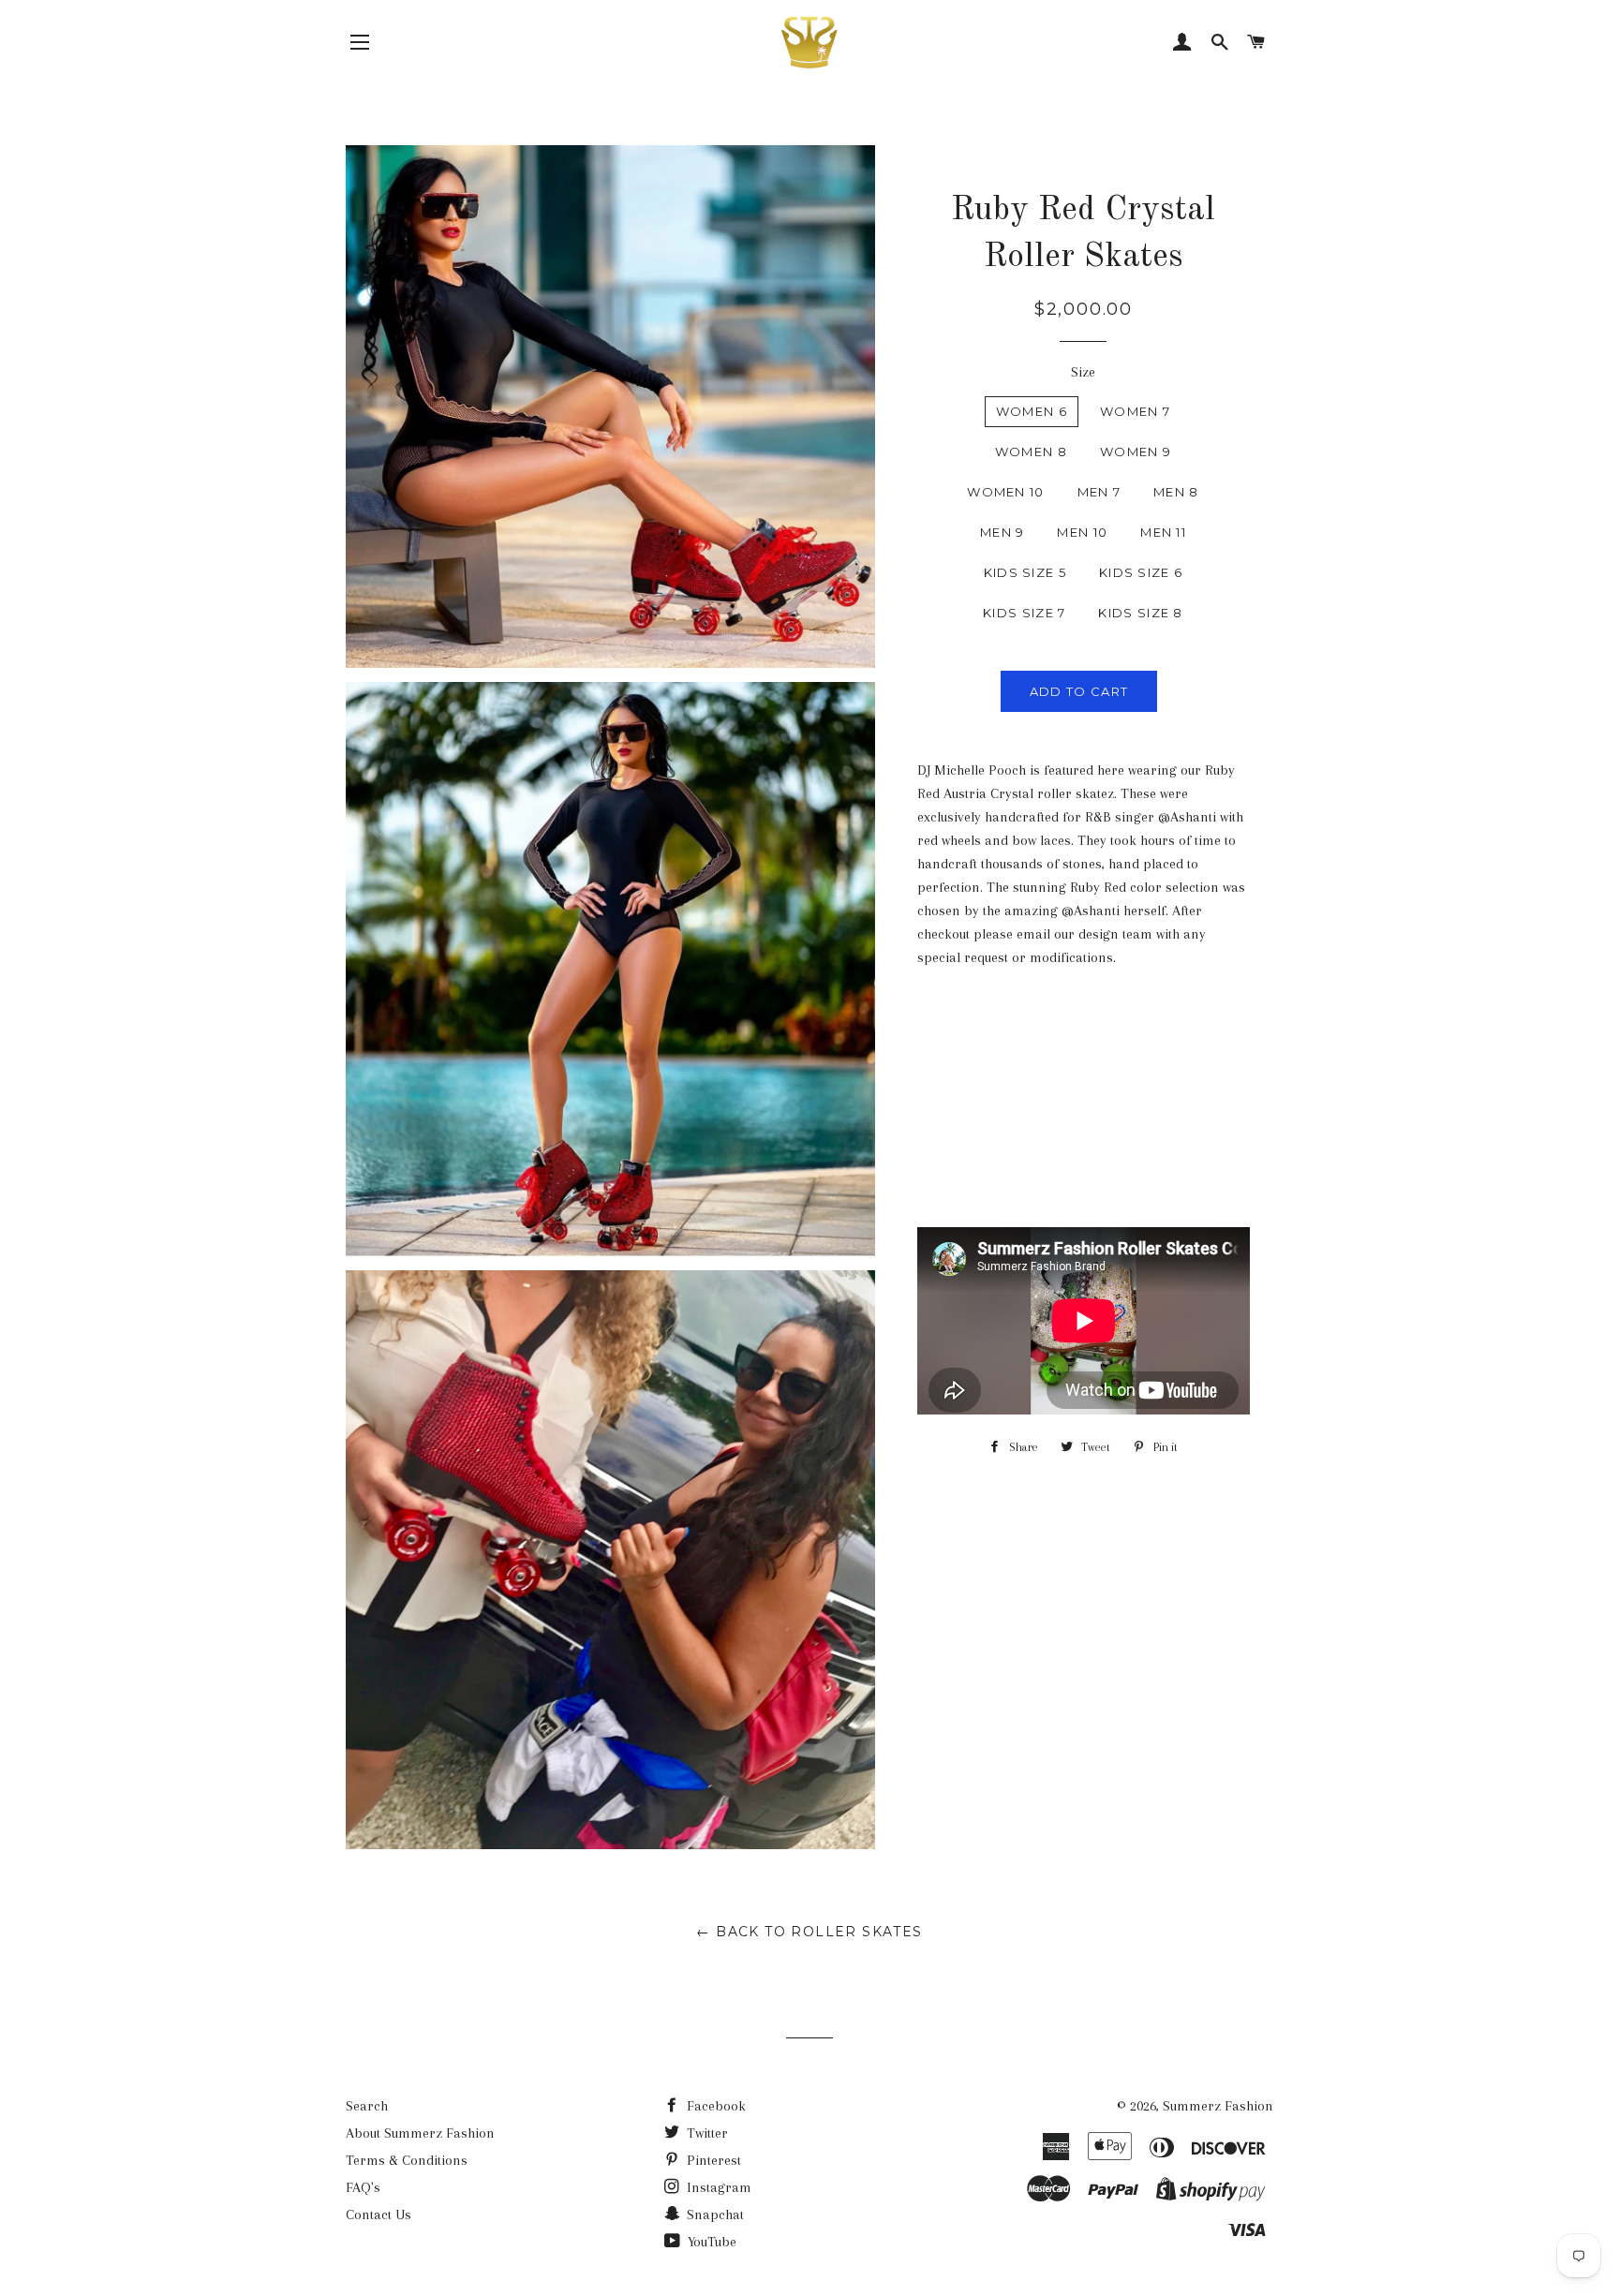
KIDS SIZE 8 (1140, 613)
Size (1083, 372)
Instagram (717, 2187)
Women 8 (1031, 452)
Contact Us (379, 2215)
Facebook (714, 2106)
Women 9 (1136, 452)
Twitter (706, 2133)
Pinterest (712, 2160)
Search (367, 2106)
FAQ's (363, 2187)
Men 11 (1163, 532)
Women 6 (1032, 411)
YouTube (710, 2242)
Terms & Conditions (407, 2160)
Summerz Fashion (1218, 2106)
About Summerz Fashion (420, 2133)
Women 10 (1005, 492)
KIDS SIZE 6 (1141, 572)
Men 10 (1082, 532)
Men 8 (1176, 492)
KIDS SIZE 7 (1024, 613)
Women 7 (1135, 411)
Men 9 (1003, 532)
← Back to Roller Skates (809, 1932)
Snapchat (713, 2215)
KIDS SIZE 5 (1025, 572)
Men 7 (1099, 492)
